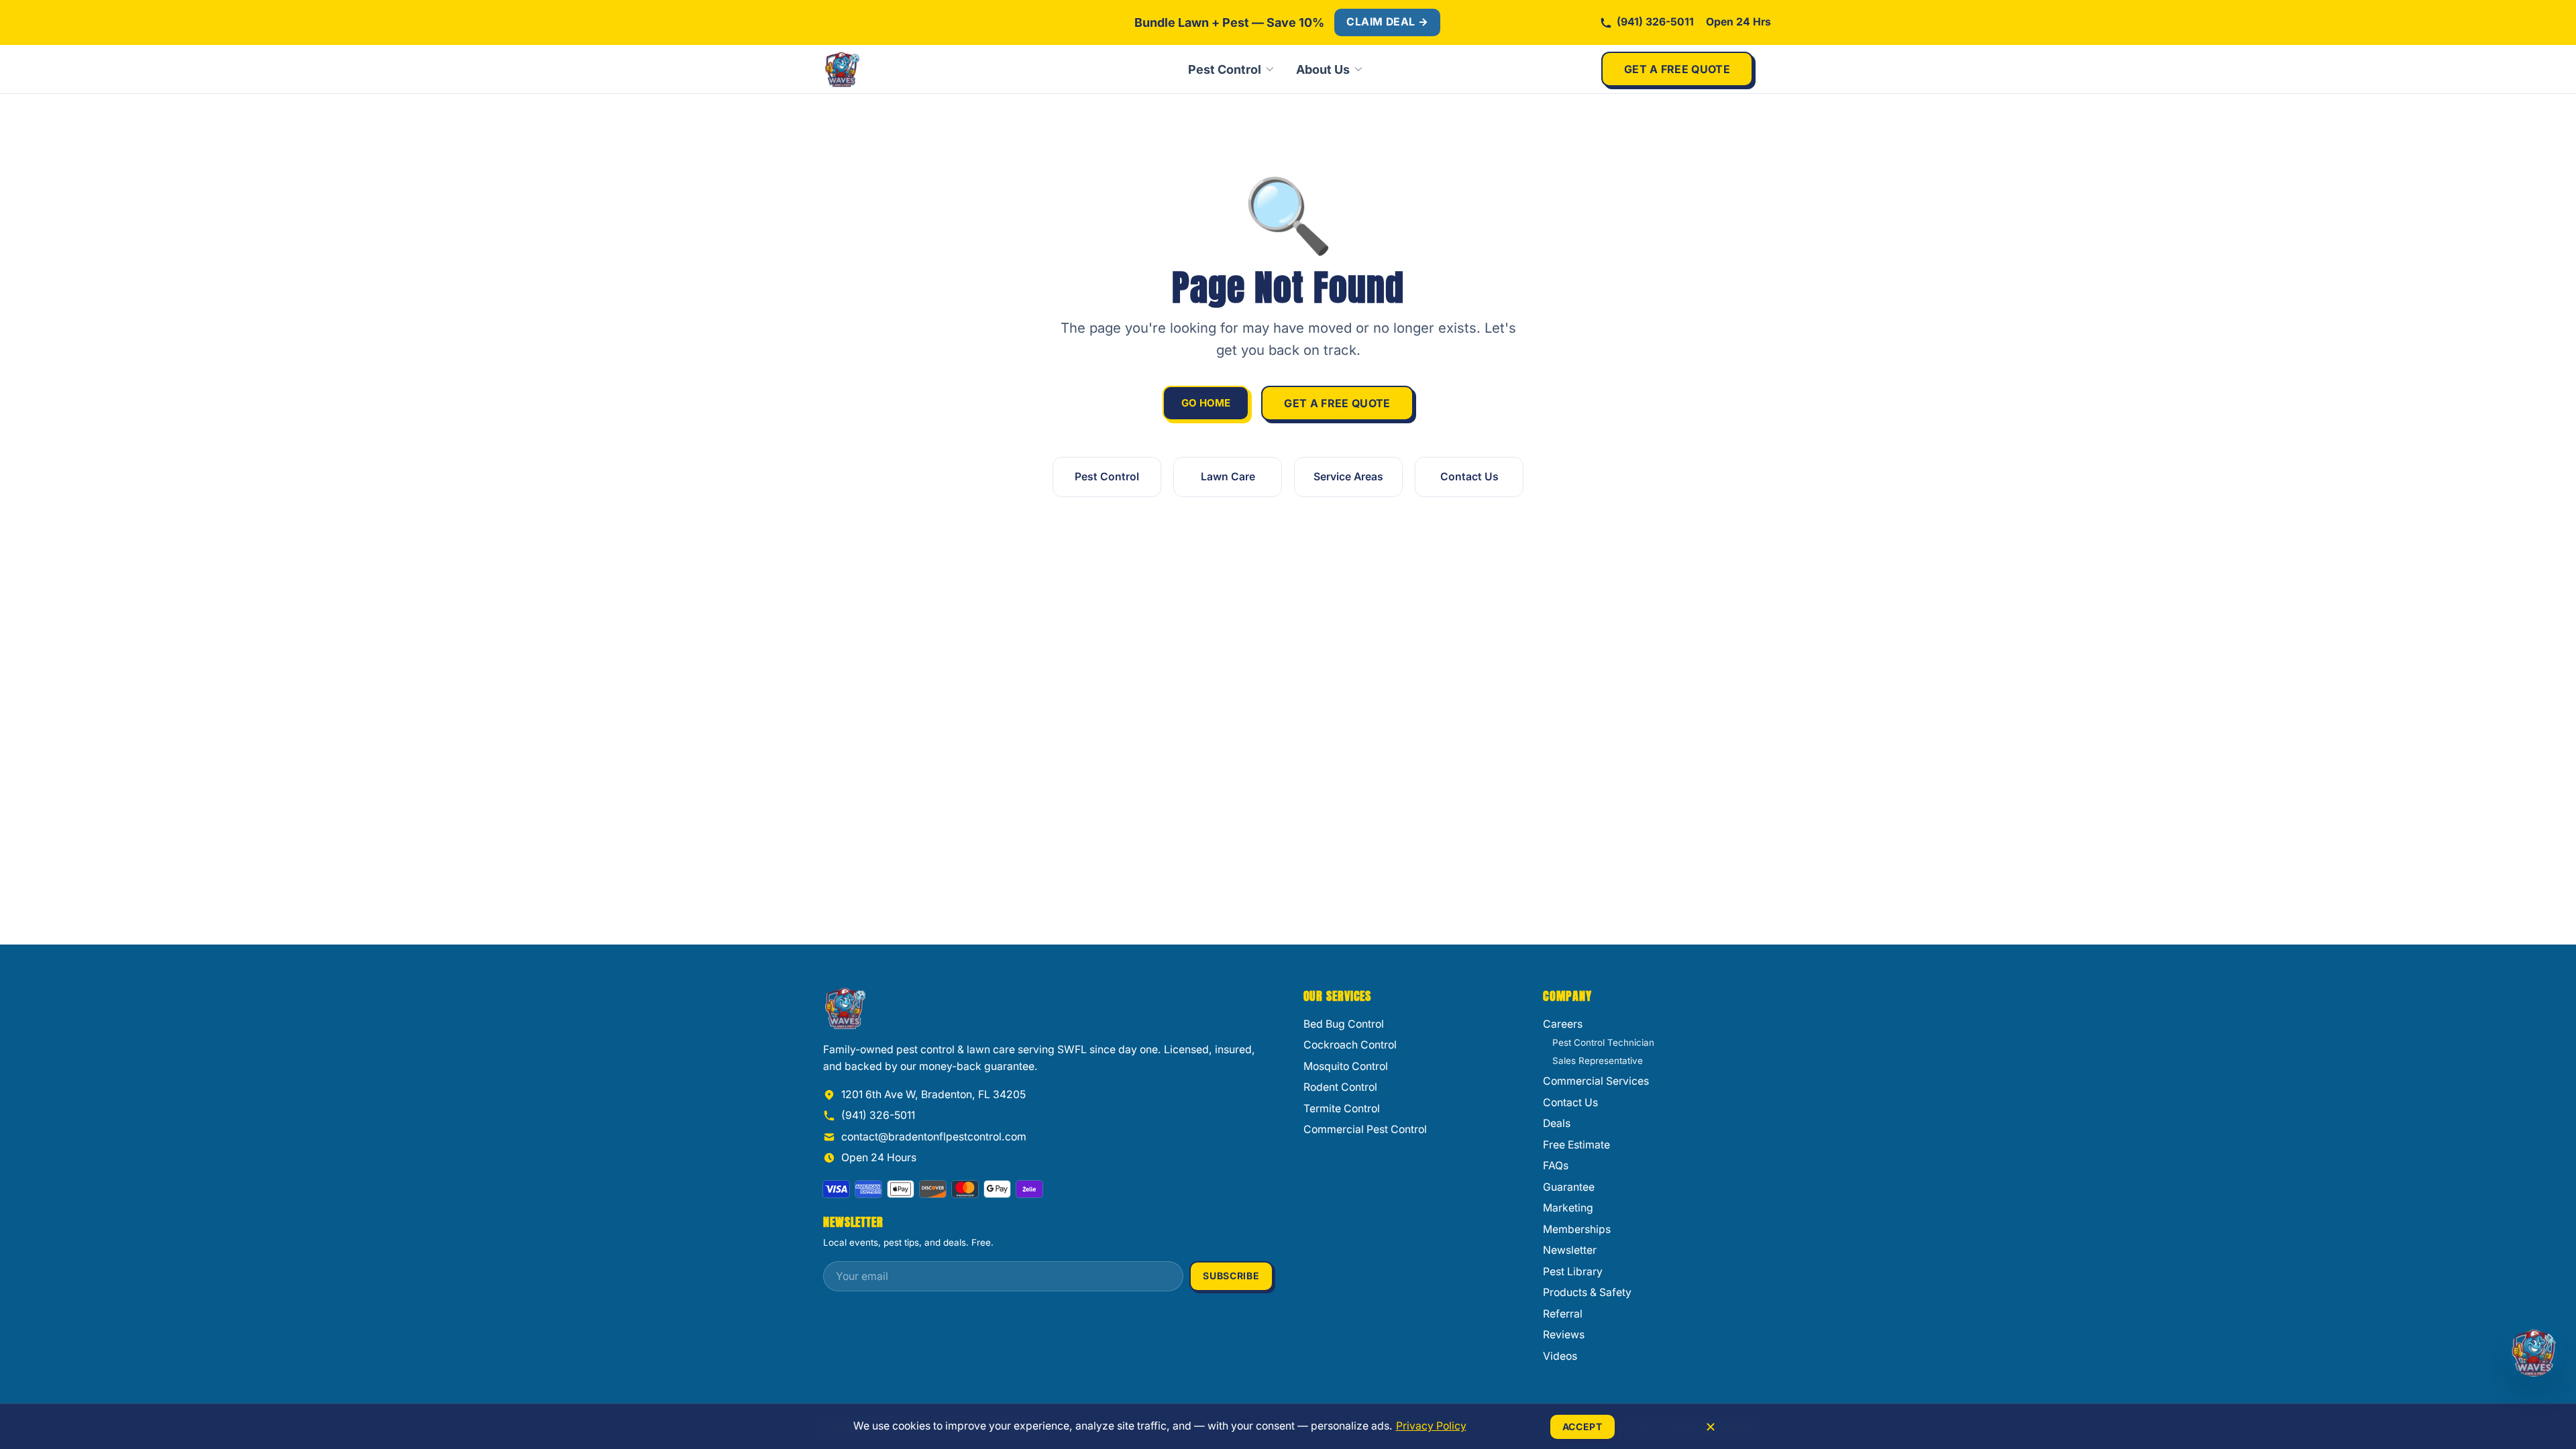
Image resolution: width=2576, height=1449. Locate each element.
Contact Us (1469, 477)
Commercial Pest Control (1365, 1129)
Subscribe (1231, 1276)
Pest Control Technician (1603, 1042)
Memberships (1577, 1229)
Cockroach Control (1350, 1045)
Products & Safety (1587, 1292)
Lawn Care (1228, 477)
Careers (1563, 1024)
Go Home (1206, 403)
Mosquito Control (1346, 1066)
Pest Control (1225, 69)
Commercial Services (1596, 1081)
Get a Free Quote (1677, 69)
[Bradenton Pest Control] (887, 69)
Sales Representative (1598, 1061)
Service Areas (1348, 477)
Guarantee (1569, 1187)
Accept (1582, 1427)
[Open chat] (2534, 1352)
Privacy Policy (1431, 1426)
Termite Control (1342, 1109)
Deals (1557, 1123)
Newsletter (1570, 1250)
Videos (1560, 1356)
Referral (1563, 1314)
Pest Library (1573, 1272)
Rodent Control (1340, 1087)
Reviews (1564, 1335)
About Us (1323, 69)
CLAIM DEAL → (1387, 22)
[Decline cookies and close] (1711, 1427)
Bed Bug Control (1344, 1024)
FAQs (1556, 1166)
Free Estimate (1576, 1145)
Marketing (1568, 1208)
